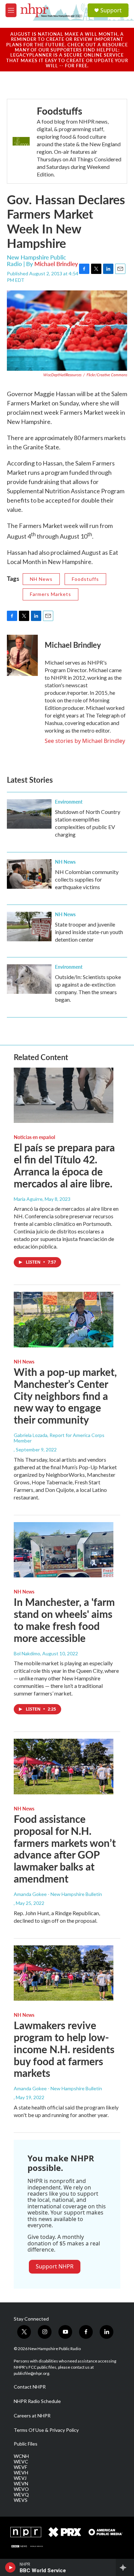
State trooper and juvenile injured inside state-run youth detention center (89, 932)
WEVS (21, 2500)
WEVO (21, 2489)
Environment (69, 802)
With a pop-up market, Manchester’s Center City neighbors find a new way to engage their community (65, 1396)
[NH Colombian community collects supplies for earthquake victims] (29, 874)
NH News (41, 579)
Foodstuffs (59, 111)
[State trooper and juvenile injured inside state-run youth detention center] (29, 927)
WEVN (21, 2484)
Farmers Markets (51, 594)
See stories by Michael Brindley (85, 741)
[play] (10, 2567)
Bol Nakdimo (27, 1653)
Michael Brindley (56, 264)
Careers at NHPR (32, 2416)
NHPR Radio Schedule (37, 2401)
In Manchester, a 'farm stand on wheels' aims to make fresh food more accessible (64, 1620)
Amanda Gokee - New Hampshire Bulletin (58, 1894)
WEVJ (20, 2478)
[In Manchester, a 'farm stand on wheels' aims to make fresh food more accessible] (64, 1550)
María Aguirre (28, 1199)
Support (111, 10)
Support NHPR (55, 2266)
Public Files (26, 2444)
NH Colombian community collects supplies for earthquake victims (87, 879)
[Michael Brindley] (22, 655)
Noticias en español (34, 1137)
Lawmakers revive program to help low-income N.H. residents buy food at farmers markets (64, 2049)
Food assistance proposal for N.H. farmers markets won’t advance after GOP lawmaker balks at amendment (65, 1849)
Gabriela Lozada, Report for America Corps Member (59, 1438)
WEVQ (21, 2495)
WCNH (21, 2456)
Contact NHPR (30, 2387)
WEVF (20, 2467)
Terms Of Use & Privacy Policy (46, 2430)
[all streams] (125, 2567)
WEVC (21, 2462)
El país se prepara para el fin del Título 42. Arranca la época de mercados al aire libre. (64, 1165)
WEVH (21, 2473)
